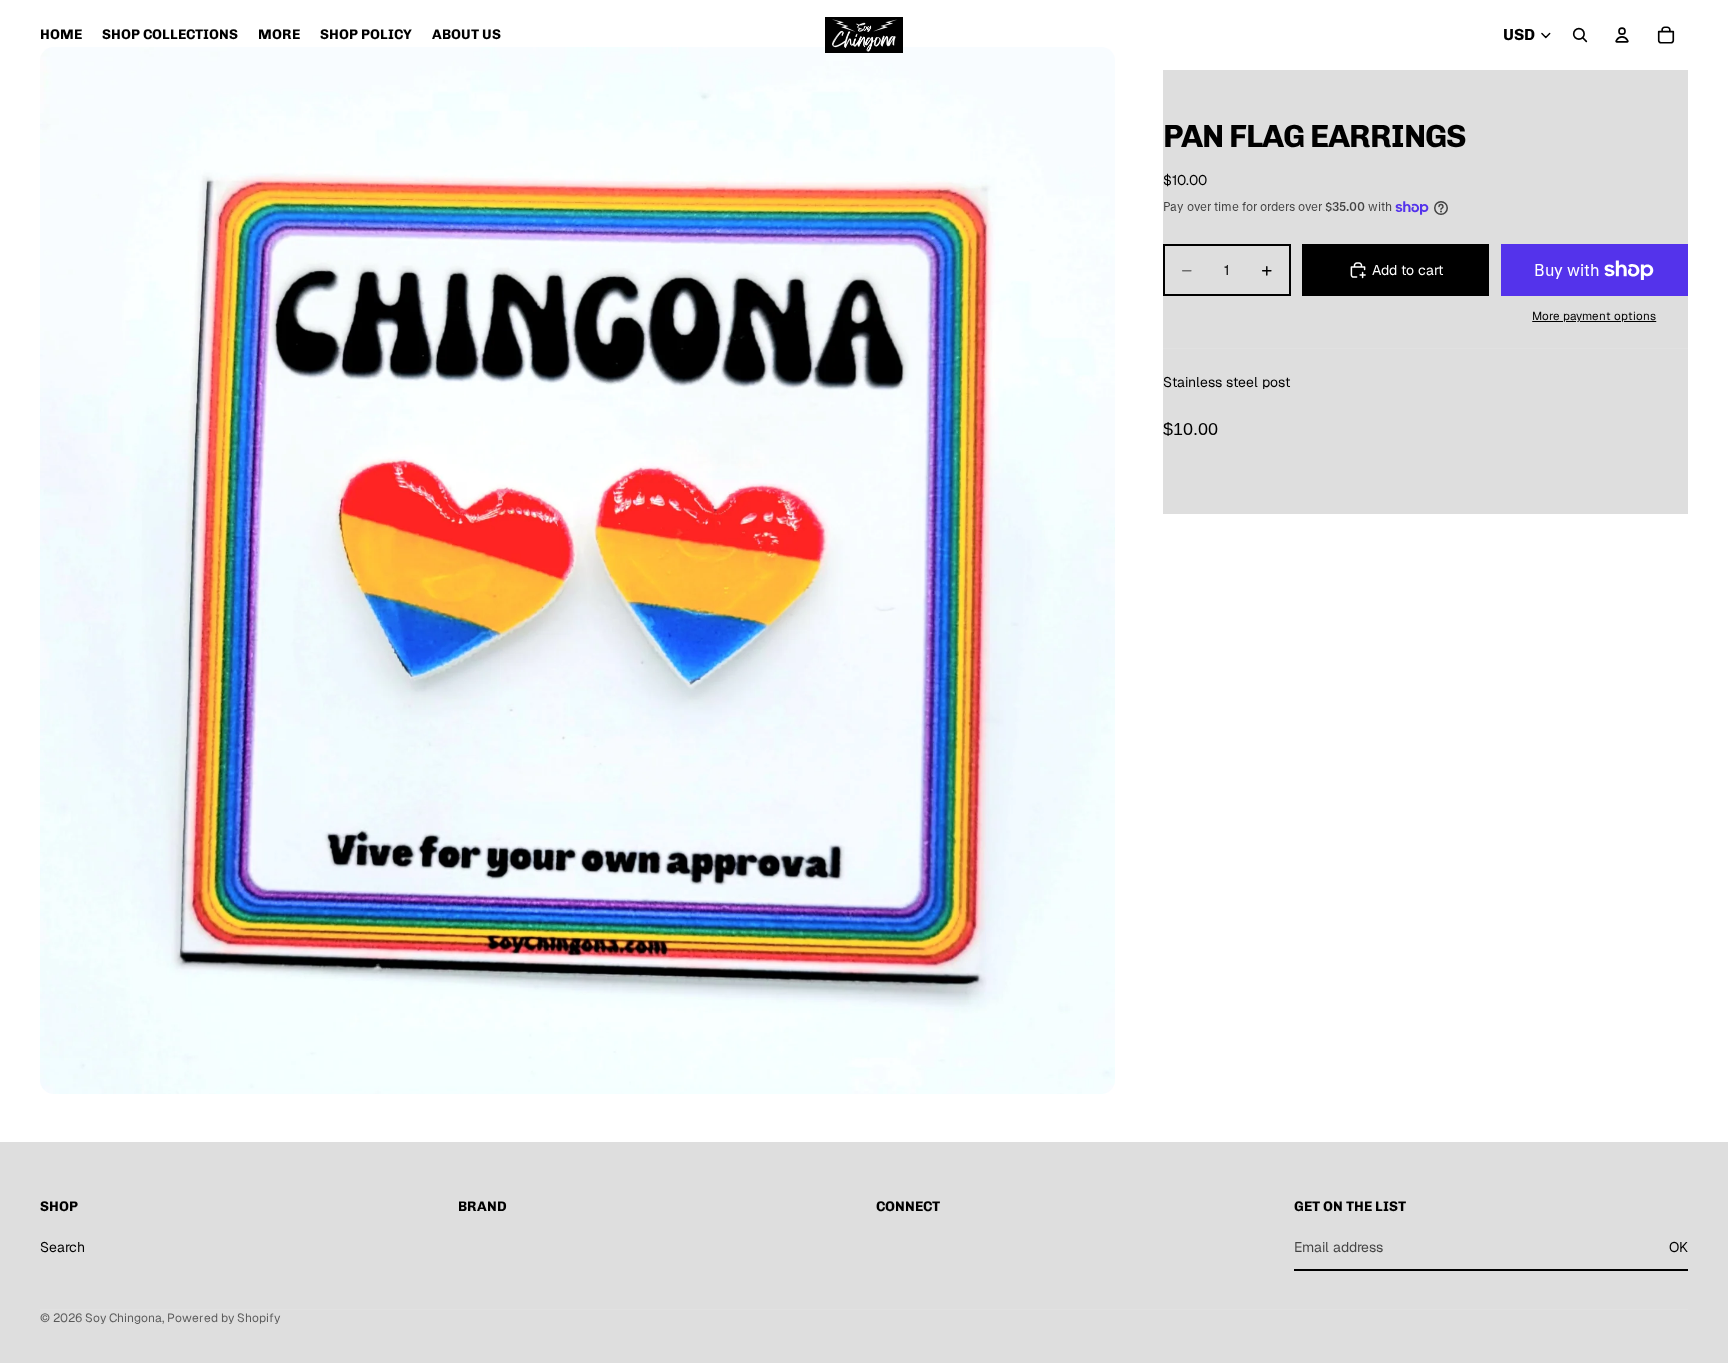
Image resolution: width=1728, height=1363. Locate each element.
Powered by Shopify (223, 1318)
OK (1678, 1247)
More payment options (1594, 315)
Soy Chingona (123, 1318)
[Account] (1622, 35)
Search (62, 1247)
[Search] (1580, 35)
